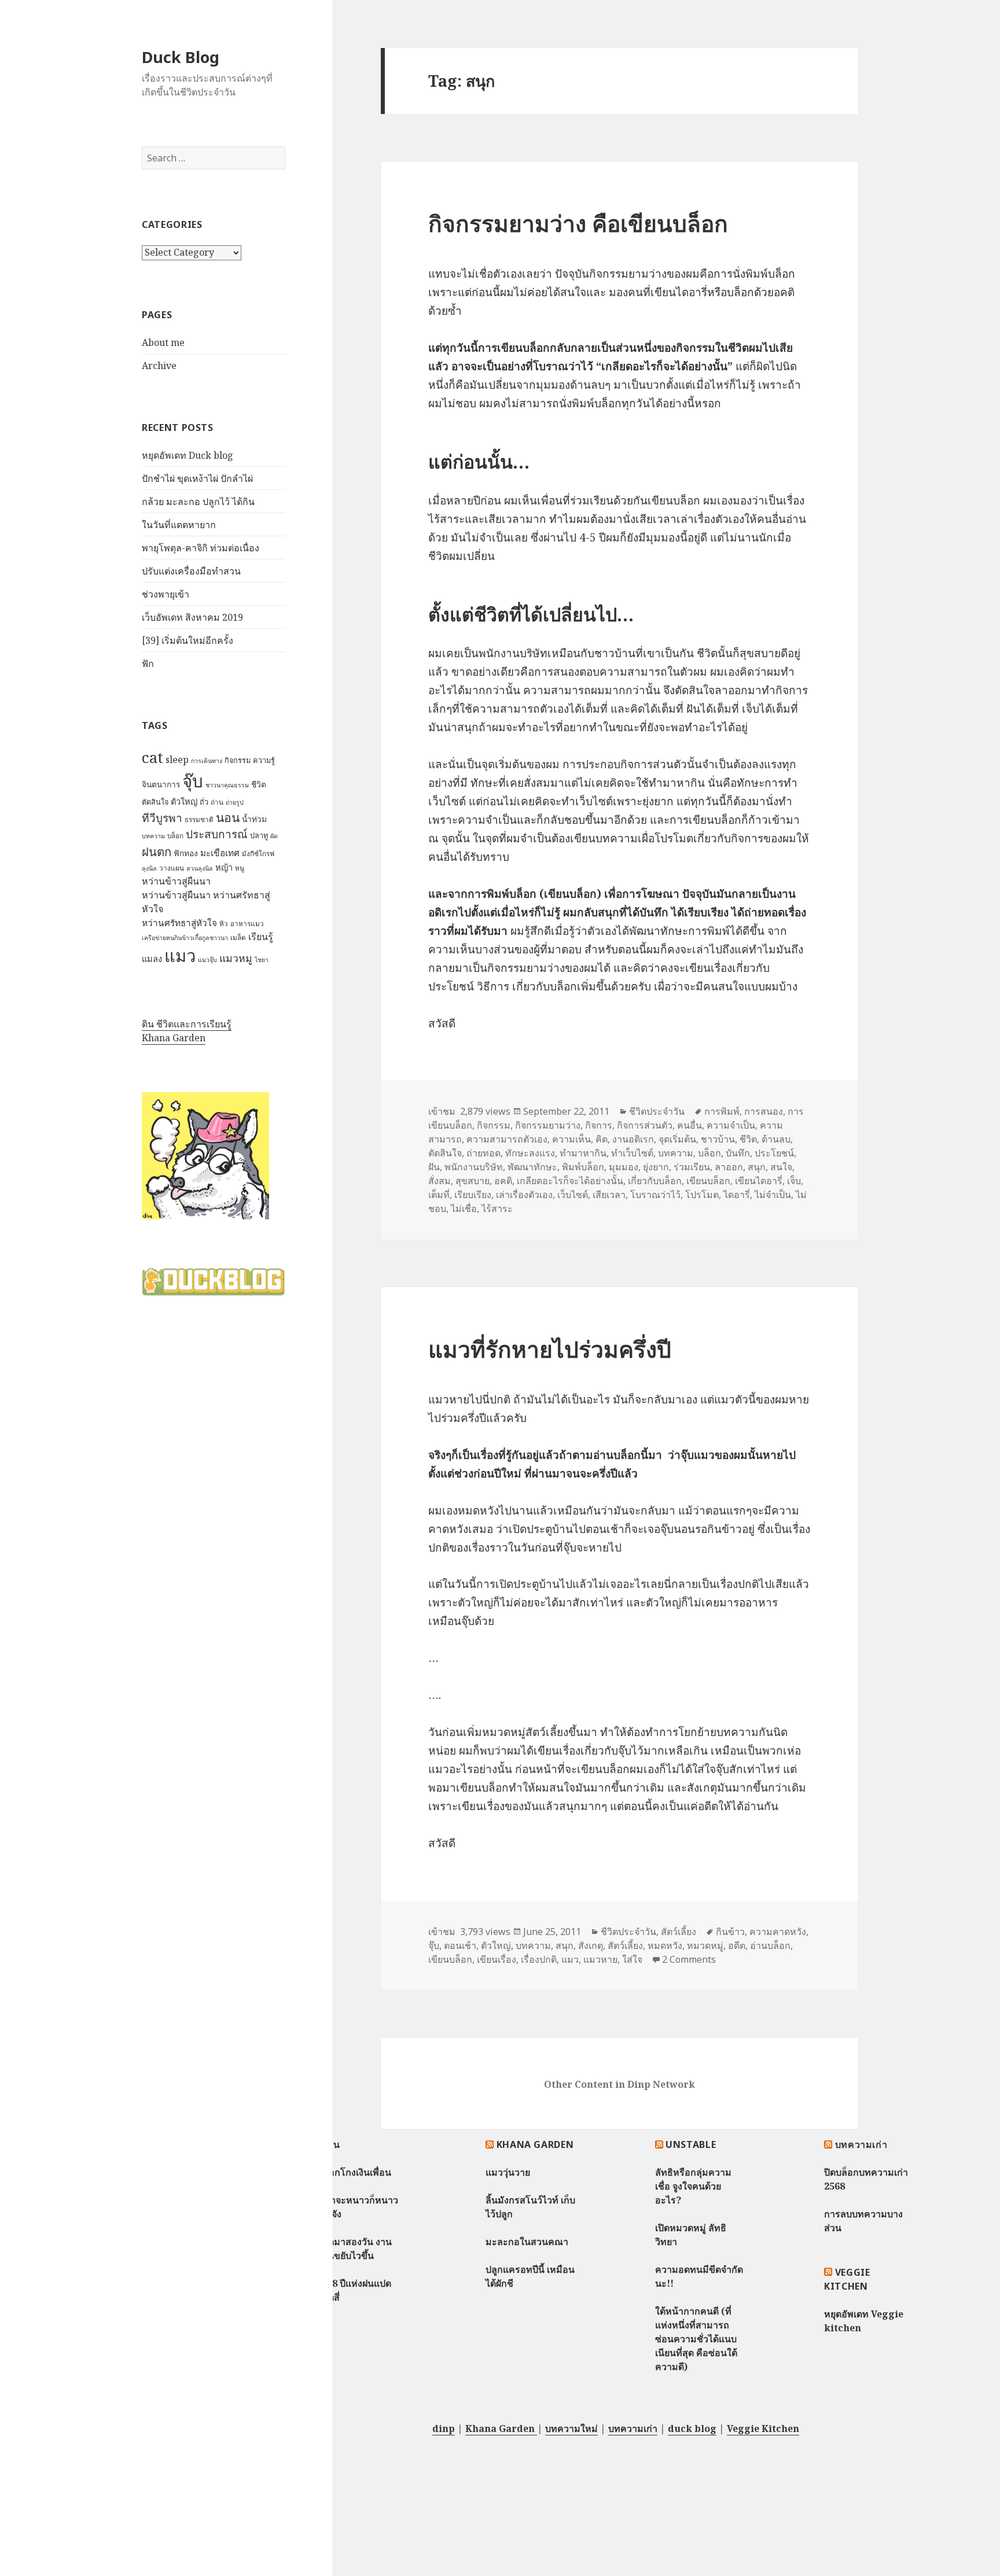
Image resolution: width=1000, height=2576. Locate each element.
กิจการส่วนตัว (645, 1125)
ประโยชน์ (774, 1153)
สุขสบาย (473, 1181)
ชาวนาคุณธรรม (227, 785)
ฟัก (148, 664)
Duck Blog (181, 57)
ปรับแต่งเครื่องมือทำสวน (191, 571)
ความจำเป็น (731, 1125)
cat (152, 757)
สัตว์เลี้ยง (679, 1932)
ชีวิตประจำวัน (657, 1111)
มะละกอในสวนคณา (527, 2242)
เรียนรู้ (261, 937)
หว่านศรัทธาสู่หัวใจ (179, 923)
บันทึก (738, 1153)
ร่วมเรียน (692, 1167)
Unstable (691, 2144)
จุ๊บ (193, 781)
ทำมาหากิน (583, 1153)
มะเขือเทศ (220, 853)
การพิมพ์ (722, 1111)
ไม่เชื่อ (464, 1208)
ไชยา (262, 960)
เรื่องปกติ (539, 1959)
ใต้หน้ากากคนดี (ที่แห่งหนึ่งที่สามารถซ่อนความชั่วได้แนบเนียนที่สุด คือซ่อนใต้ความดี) (696, 2339)
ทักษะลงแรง (530, 1153)
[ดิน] (205, 1156)
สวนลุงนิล (200, 868)
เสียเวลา (609, 1195)
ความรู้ (264, 760)
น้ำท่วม (254, 819)
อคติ (503, 1181)
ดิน (333, 2144)
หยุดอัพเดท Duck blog (187, 455)
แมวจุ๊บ (207, 960)
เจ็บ (794, 1181)
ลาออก (729, 1167)
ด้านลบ (776, 1139)
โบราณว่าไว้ (655, 1195)
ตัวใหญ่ (184, 801)
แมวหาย (600, 1959)
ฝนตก (157, 852)
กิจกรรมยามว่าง (548, 1125)
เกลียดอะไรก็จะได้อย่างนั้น (570, 1181)
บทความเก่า (861, 2144)
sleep (177, 760)
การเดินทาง (207, 761)
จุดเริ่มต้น (677, 1139)
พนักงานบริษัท (474, 1167)
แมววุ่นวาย (508, 2172)
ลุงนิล (149, 868)
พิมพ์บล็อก (583, 1167)
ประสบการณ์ (217, 834)
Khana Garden (174, 1038)
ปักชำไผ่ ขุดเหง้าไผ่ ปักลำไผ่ (197, 478)
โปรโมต (702, 1195)
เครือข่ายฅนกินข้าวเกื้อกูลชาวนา (185, 938)
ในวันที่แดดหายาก (179, 525)
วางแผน (172, 868)
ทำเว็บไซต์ (632, 1153)
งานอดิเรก (633, 1139)
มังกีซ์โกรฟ (258, 854)
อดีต (737, 1945)
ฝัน (434, 1167)
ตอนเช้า (460, 1945)
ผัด (274, 836)
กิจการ (599, 1125)
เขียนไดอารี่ (759, 1181)
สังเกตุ (591, 1945)
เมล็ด (238, 937)
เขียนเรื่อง (497, 1959)
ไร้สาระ (497, 1208)
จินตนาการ (161, 784)
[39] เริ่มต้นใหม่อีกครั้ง (187, 640)
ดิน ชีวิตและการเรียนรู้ (187, 1024)
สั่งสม (440, 1181)
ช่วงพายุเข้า (166, 594)
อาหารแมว (247, 924)
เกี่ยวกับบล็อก (655, 1181)
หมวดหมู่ (705, 1945)
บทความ (153, 836)
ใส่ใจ (632, 1959)
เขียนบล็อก (708, 1181)
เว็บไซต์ (573, 1195)
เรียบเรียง (473, 1195)
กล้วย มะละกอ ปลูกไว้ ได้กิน (198, 502)
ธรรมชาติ (199, 819)
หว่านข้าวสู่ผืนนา (176, 881)
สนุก (757, 1167)
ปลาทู (259, 835)
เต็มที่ (439, 1195)
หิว (224, 924)
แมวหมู (236, 958)
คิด (602, 1139)
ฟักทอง (186, 853)
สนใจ (781, 1167)
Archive (159, 366)
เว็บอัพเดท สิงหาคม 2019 (192, 617)
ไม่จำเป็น (773, 1195)
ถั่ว (204, 802)
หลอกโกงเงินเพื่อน (354, 2172)
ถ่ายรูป (235, 802)
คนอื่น (690, 1125)
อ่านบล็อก (770, 1945)
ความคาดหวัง (778, 1932)
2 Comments (689, 1959)
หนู (240, 868)
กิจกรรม (238, 760)
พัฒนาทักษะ (532, 1167)
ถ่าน (217, 802)
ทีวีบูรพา (162, 818)
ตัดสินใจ (155, 802)
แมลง (152, 959)
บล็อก (175, 836)
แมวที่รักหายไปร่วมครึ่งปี (550, 1349)
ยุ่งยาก (656, 1167)
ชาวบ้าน (718, 1139)
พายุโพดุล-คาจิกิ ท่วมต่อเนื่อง (201, 548)
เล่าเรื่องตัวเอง (524, 1195)
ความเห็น (571, 1139)
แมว (180, 956)
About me (163, 342)
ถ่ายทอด (484, 1153)
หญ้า (224, 867)
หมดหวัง (665, 1945)
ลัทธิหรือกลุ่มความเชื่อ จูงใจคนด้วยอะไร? (693, 2186)
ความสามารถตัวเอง (507, 1139)
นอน (228, 817)
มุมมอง (624, 1167)
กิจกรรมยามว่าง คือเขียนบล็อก (578, 223)
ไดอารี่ (737, 1195)
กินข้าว (730, 1932)
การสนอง (764, 1111)
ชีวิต (259, 784)
